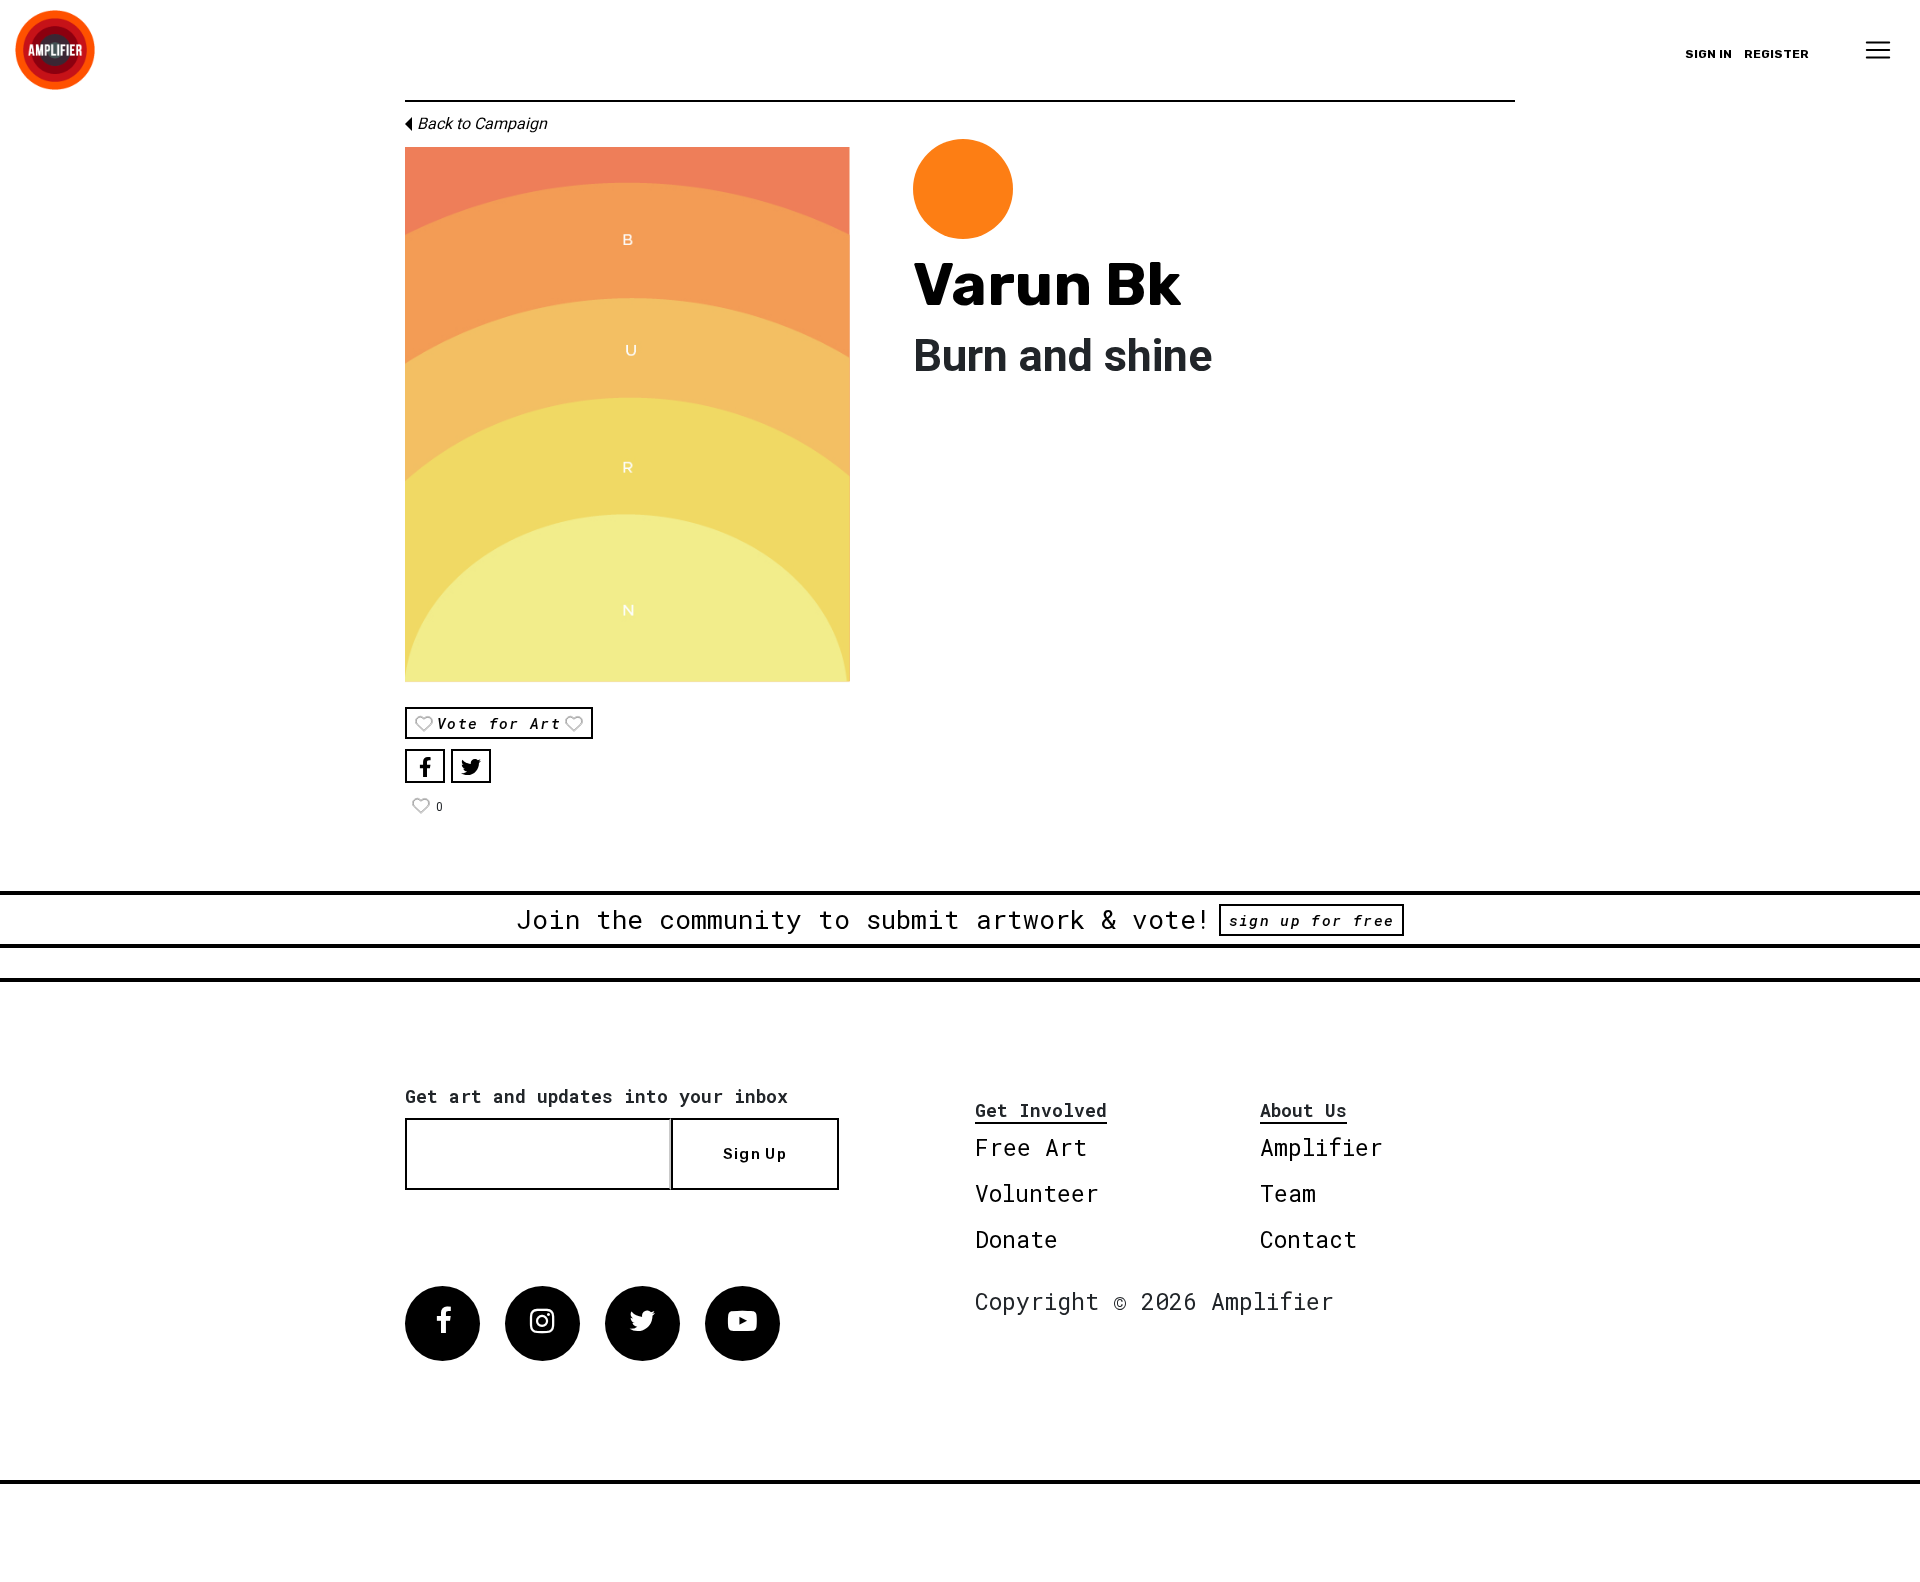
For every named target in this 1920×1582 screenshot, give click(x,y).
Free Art (1031, 1147)
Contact (1308, 1239)
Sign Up (755, 1154)
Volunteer (1037, 1193)
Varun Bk (1047, 284)
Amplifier (1321, 1147)
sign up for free (1311, 920)
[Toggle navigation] (1878, 50)
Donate (1016, 1239)
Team (1288, 1193)
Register (1776, 54)
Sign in (1708, 54)
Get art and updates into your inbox (596, 1096)
